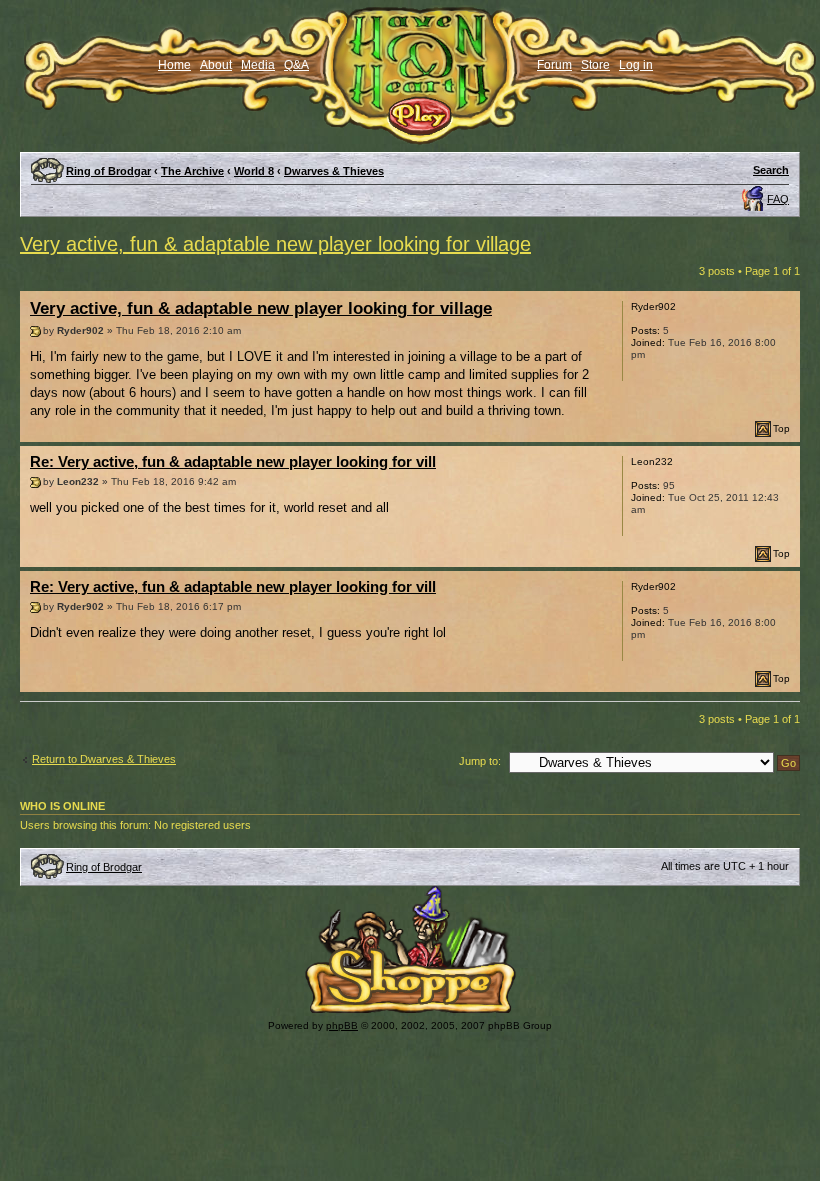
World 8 (254, 171)
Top (781, 428)
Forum (554, 65)
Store (595, 65)
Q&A (296, 65)
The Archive (192, 171)
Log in (636, 65)
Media (258, 65)
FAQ (778, 199)
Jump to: (480, 761)
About (216, 65)
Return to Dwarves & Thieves (104, 759)
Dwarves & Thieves (334, 171)
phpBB (342, 1025)
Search (771, 170)
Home (174, 65)
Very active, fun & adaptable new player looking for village (275, 244)
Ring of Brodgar (108, 171)
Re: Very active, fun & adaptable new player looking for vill (233, 461)
